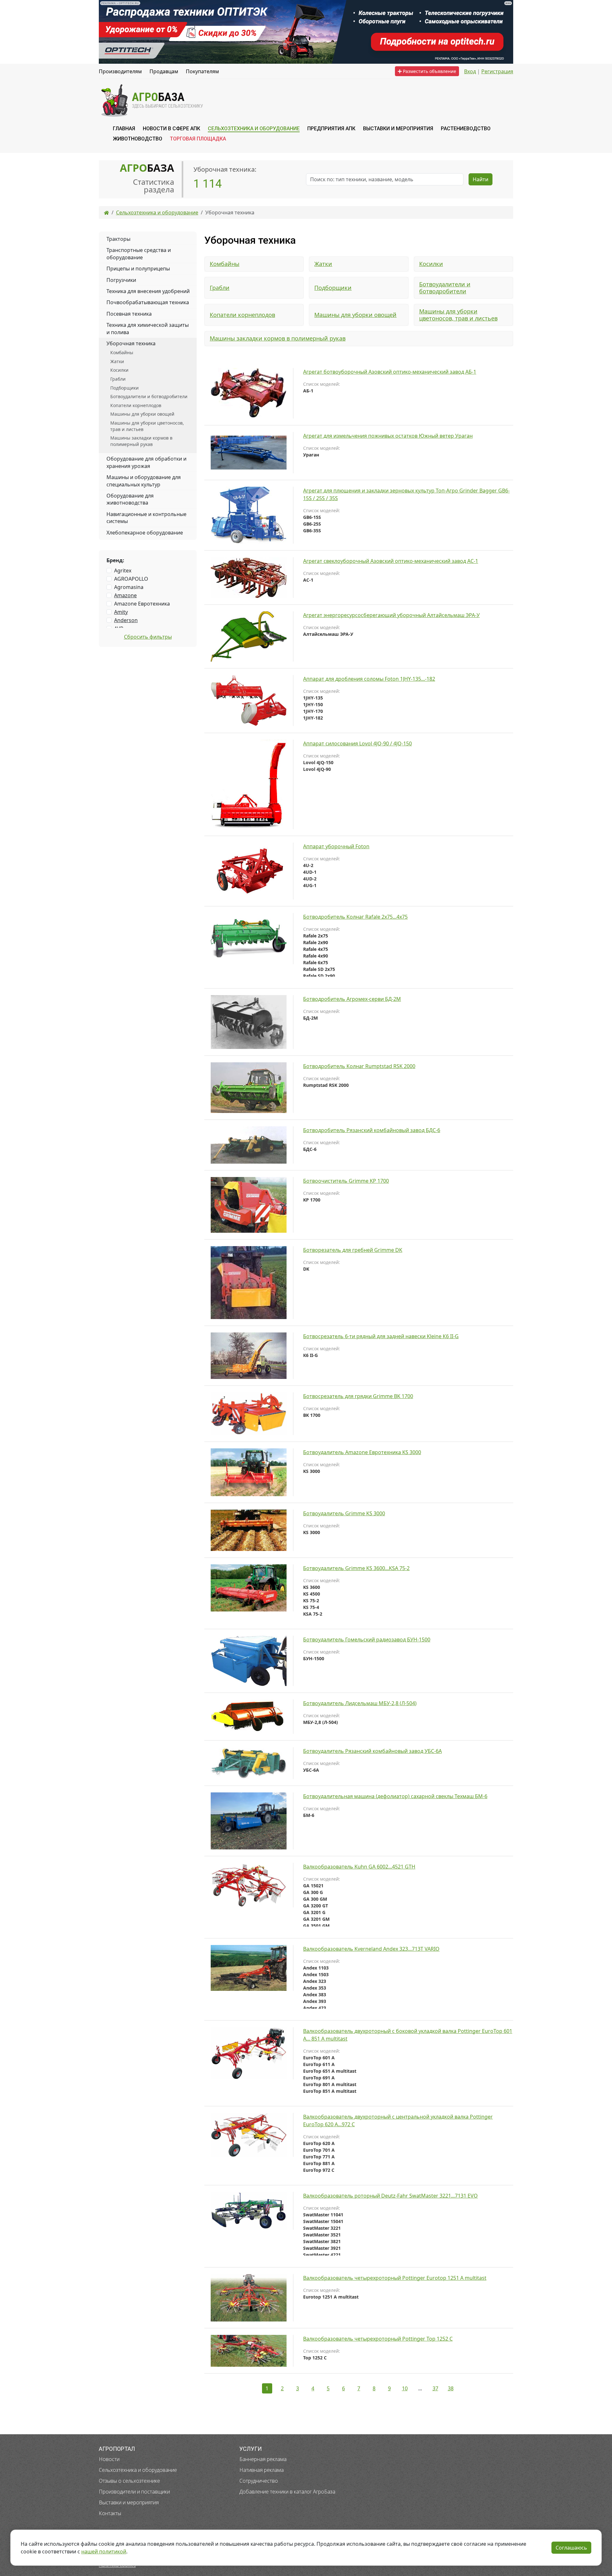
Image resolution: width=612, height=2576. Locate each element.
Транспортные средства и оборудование (139, 254)
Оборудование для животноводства (130, 499)
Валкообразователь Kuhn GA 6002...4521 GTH (359, 1867)
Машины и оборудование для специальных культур (144, 481)
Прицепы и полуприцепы (138, 269)
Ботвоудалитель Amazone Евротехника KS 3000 (362, 1452)
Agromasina (129, 587)
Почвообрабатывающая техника (148, 302)
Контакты (110, 2513)
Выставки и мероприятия (129, 2502)
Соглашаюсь (571, 2548)
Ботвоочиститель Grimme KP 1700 (346, 1181)
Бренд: (115, 560)
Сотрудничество (259, 2481)
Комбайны (225, 264)
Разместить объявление (429, 71)
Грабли (220, 288)
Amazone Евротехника (142, 604)
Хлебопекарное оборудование (145, 533)
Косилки (431, 264)
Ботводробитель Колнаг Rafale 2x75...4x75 (355, 917)
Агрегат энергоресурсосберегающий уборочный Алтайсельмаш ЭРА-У (391, 615)
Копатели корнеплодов (242, 315)
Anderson (126, 620)
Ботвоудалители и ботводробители (445, 288)
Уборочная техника (131, 343)
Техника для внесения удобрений (148, 291)
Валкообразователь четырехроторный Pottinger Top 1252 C (378, 2339)
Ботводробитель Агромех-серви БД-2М (352, 999)
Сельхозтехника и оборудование (138, 2470)
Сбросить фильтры (148, 637)
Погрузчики (121, 280)
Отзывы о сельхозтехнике (129, 2481)
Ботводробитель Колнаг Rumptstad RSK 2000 (359, 1066)
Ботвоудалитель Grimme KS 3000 (344, 1513)
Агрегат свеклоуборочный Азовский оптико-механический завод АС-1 (391, 561)
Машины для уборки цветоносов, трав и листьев (458, 315)
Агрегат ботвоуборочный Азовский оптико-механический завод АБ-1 (390, 372)
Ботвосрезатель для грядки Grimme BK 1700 (358, 1396)
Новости (109, 2459)
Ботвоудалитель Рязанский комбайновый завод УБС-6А (372, 1751)
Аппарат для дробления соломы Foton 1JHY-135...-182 (369, 679)
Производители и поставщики (134, 2492)
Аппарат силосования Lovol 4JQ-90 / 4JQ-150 (357, 743)
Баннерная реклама (263, 2459)
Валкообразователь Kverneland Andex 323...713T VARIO (371, 1949)
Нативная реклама (262, 2470)
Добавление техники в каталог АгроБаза (287, 2492)
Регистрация (497, 71)
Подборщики (333, 288)
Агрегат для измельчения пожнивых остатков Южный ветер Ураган (388, 436)
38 (451, 2388)
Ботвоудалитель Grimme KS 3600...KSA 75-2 (356, 1568)
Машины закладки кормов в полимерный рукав (278, 338)
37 (435, 2388)
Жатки (323, 264)
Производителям (120, 71)
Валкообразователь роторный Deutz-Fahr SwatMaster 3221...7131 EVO (390, 2196)
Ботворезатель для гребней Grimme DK (353, 1250)
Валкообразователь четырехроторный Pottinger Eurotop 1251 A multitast (395, 2278)
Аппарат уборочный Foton (336, 846)
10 (405, 2388)
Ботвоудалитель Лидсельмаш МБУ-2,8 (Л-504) (360, 1703)
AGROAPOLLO (131, 579)
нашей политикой (104, 2551)
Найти (481, 179)
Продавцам (164, 71)
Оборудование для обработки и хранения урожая (146, 462)
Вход (470, 71)
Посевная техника (129, 314)
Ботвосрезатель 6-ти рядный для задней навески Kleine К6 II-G (381, 1336)
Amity (121, 612)
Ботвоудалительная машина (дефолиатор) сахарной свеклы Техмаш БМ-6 (395, 1796)
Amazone (125, 595)
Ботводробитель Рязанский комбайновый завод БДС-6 (372, 1130)
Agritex (123, 570)
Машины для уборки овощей (355, 315)
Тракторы (118, 239)
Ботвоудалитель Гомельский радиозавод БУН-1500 (367, 1640)
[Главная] (106, 212)
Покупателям (202, 71)
